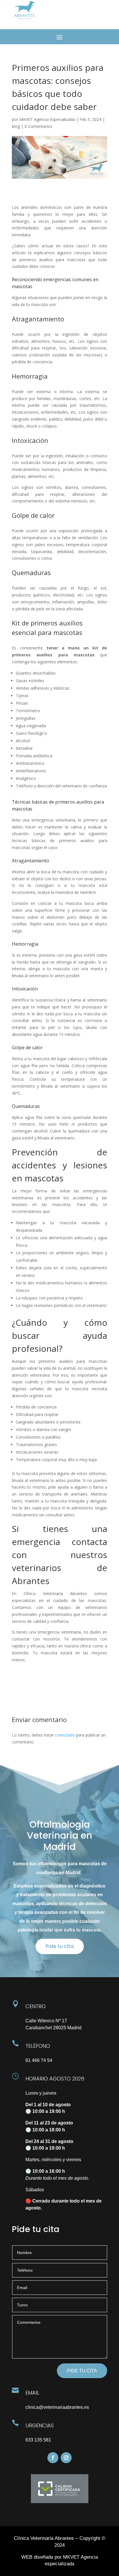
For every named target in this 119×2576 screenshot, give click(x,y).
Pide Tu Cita (82, 2371)
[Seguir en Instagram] (66, 2458)
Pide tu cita (60, 1946)
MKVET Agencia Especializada (47, 119)
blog (16, 126)
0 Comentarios (38, 126)
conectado (65, 1735)
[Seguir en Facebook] (53, 2458)
